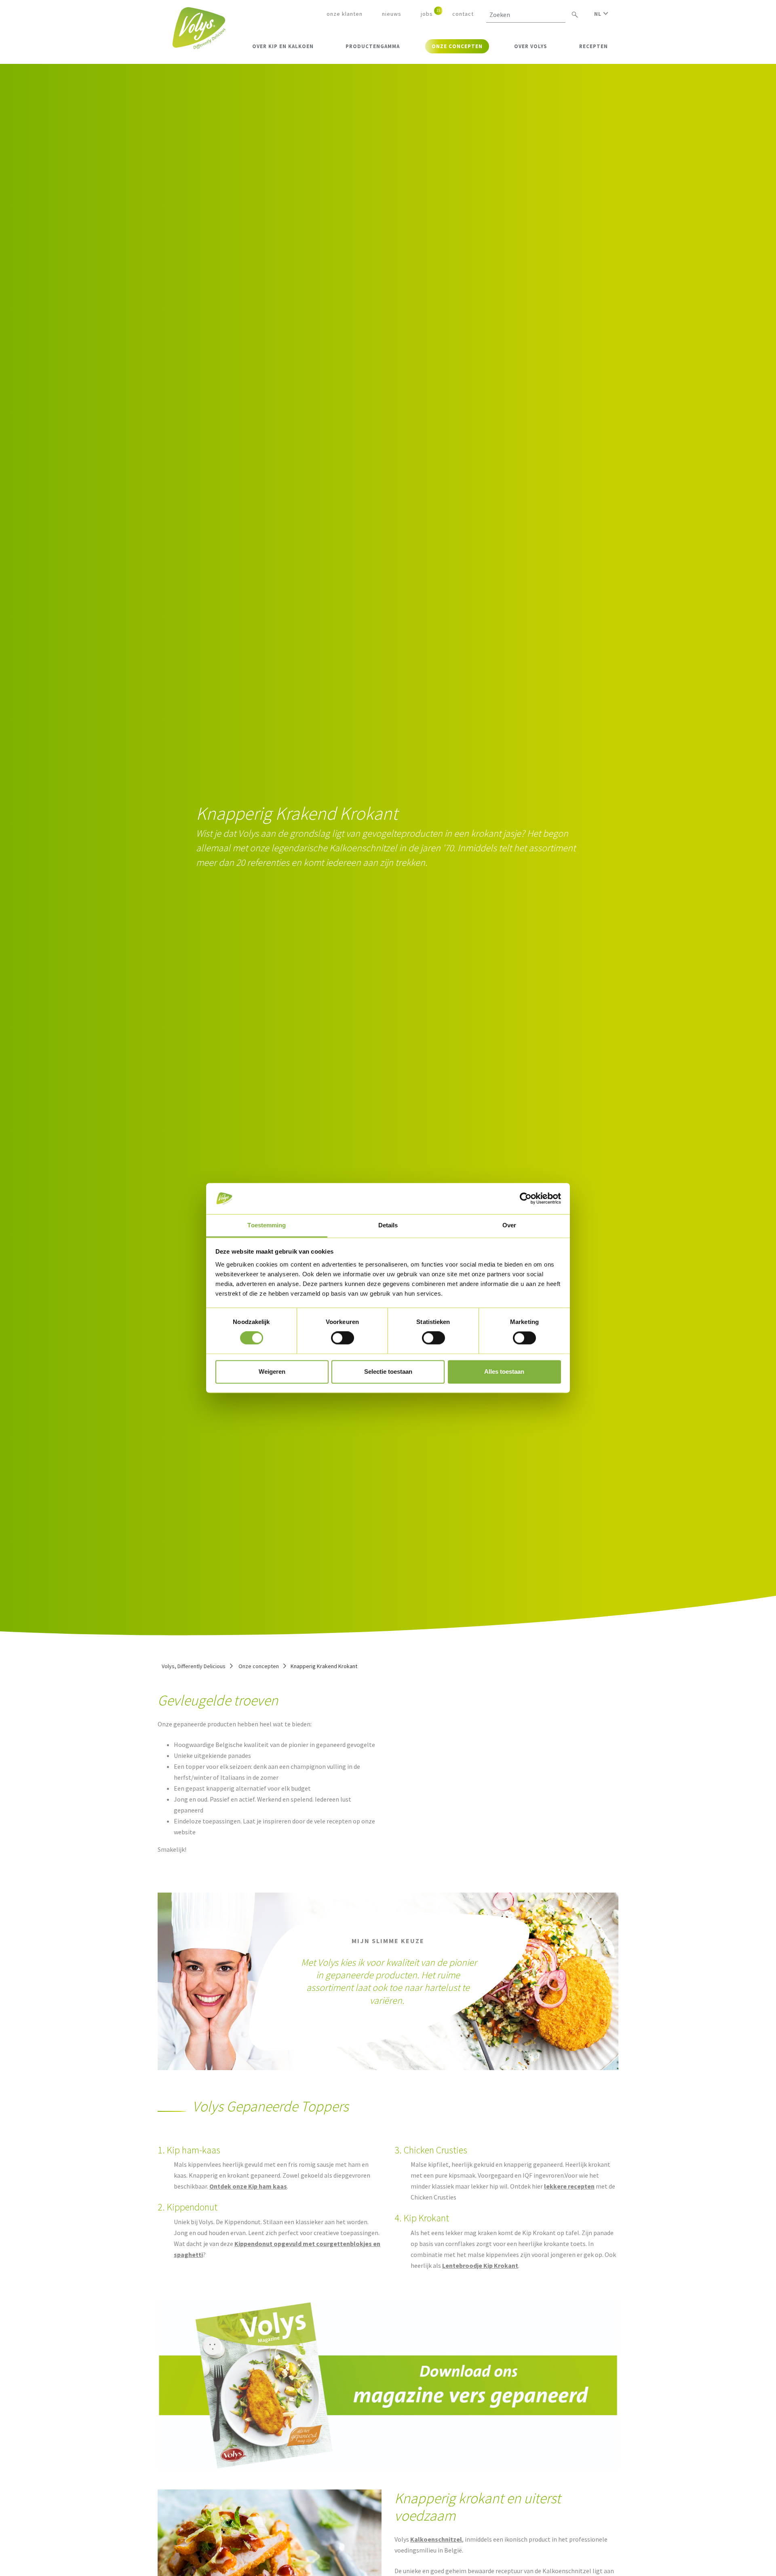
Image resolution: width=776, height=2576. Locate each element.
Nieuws (392, 14)
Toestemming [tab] (267, 1225)
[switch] (343, 1338)
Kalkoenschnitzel (436, 2539)
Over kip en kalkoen (283, 46)
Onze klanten (345, 14)
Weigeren (272, 1372)
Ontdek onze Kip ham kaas (248, 2186)
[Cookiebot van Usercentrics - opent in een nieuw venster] (526, 1199)
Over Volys (531, 46)
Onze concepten (259, 1666)
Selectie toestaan (388, 1372)
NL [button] (599, 14)
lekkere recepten (569, 2186)
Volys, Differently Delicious (194, 1666)
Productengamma (373, 46)
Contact (463, 14)
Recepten (594, 46)
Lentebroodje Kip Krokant (480, 2265)
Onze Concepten (457, 46)
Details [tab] (388, 1225)
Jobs (427, 14)
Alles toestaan (504, 1372)
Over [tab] (509, 1225)
